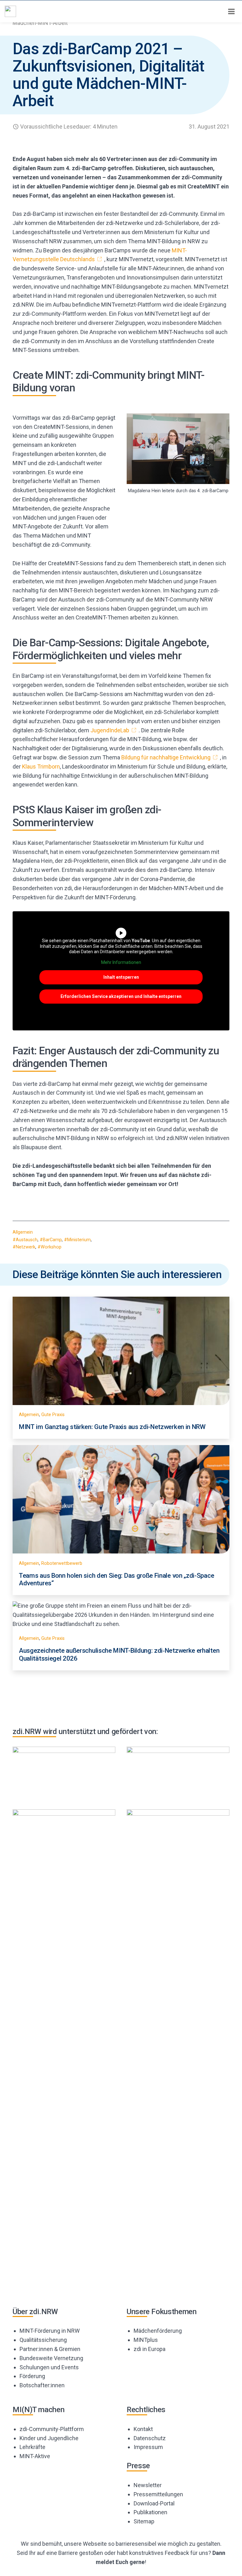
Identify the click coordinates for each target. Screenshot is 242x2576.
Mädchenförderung (158, 2331)
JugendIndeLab (110, 730)
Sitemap (144, 2521)
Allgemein (23, 1232)
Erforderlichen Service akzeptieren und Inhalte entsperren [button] (121, 996)
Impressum (148, 2447)
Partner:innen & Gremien (50, 2349)
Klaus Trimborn (41, 766)
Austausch (27, 1240)
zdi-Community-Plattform (52, 2429)
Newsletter (148, 2485)
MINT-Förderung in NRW (50, 2331)
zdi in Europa (150, 2349)
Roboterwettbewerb (62, 1563)
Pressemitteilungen (158, 2494)
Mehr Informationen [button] (121, 962)
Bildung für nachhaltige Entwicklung (166, 757)
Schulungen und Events (49, 2367)
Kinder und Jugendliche (49, 2438)
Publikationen (150, 2512)
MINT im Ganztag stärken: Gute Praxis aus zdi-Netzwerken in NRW (112, 1427)
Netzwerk (26, 1247)
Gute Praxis (53, 1415)
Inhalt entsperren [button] (121, 977)
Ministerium (79, 1240)
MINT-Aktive (35, 2456)
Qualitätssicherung (43, 2340)
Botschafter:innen (42, 2385)
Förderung (32, 2376)
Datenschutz (150, 2438)
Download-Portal (154, 2503)
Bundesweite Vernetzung (51, 2358)
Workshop (51, 1247)
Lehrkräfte (32, 2447)
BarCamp (52, 1240)
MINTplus (146, 2340)
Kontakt (143, 2429)
